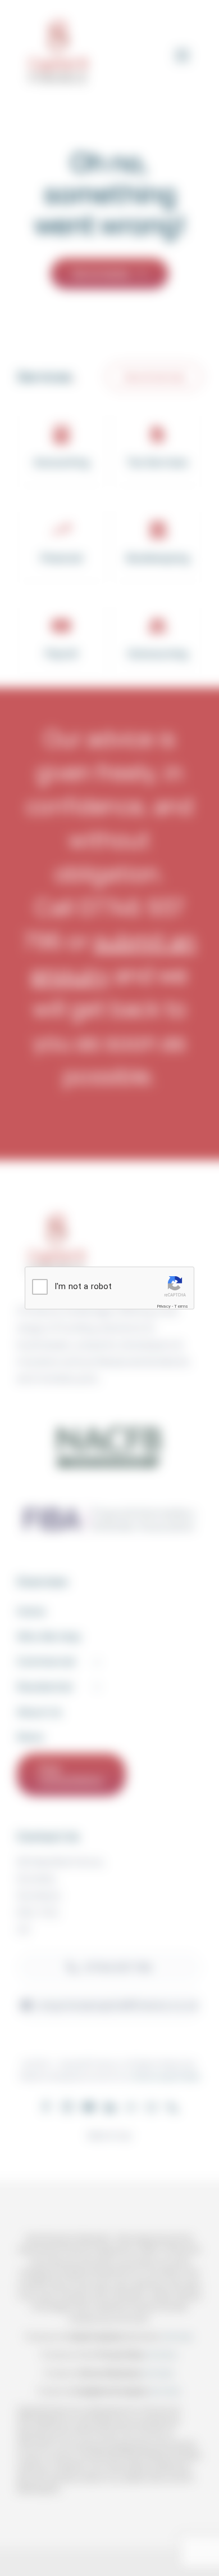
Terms (181, 1306)
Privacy (164, 1306)
